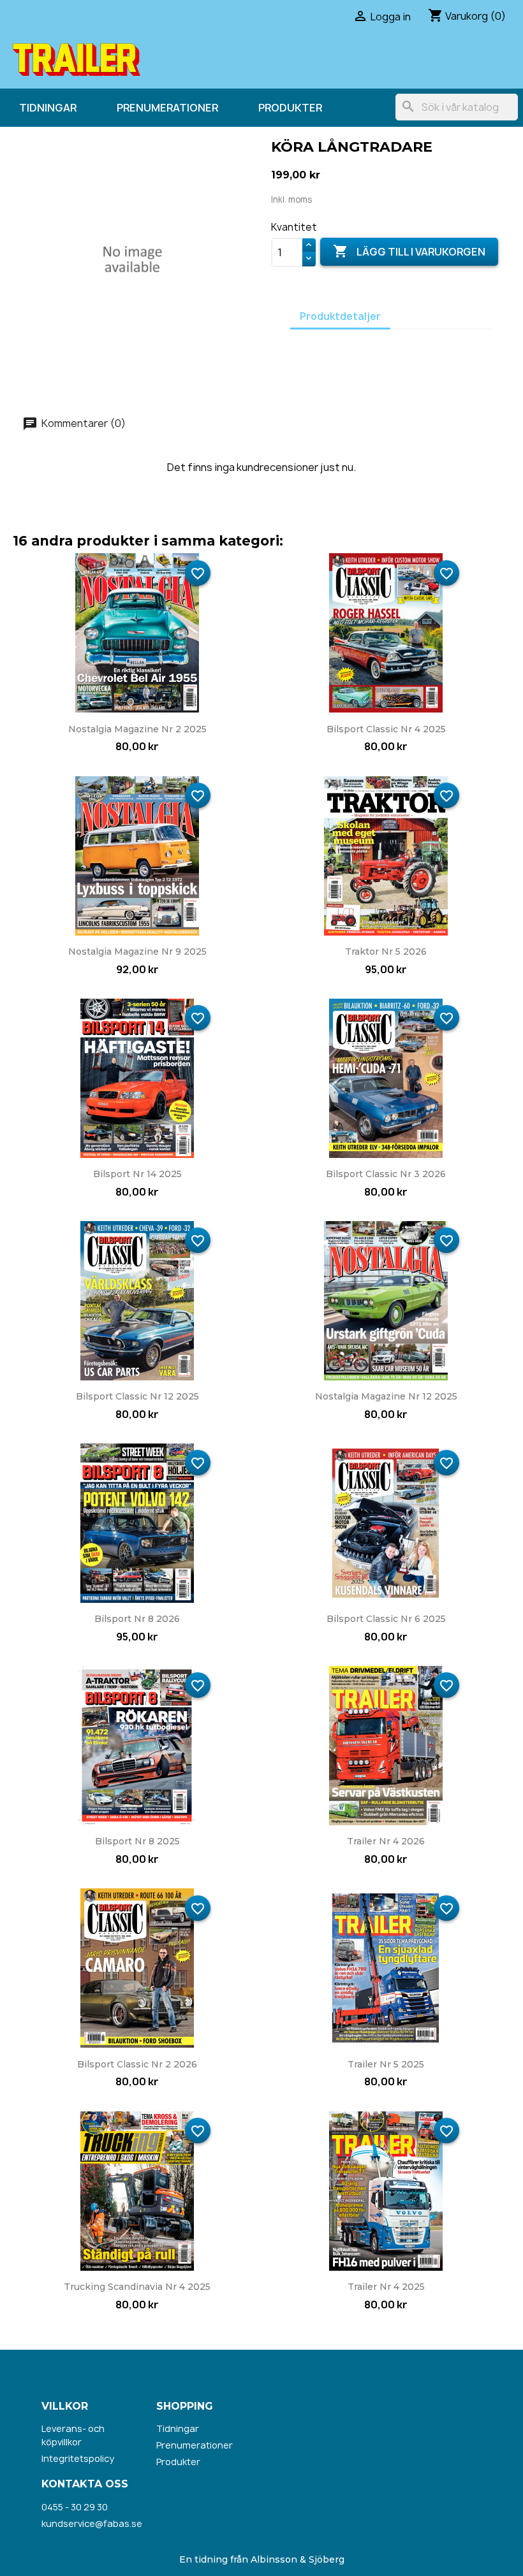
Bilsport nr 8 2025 (137, 1841)
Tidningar (48, 108)
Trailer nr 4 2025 (386, 2287)
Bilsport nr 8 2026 (137, 1619)
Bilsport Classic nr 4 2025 (386, 729)
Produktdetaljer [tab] (340, 316)
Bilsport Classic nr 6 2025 (386, 1619)
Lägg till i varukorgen (409, 251)
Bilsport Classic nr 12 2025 (137, 1396)
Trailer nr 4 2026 (386, 1841)
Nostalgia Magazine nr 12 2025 (386, 1396)
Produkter (290, 108)
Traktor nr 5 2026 (386, 952)
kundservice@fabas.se (92, 2523)
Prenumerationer (167, 108)
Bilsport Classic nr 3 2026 (386, 1174)
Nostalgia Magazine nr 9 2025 (137, 952)
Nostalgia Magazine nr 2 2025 (137, 729)
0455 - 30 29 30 (75, 2507)
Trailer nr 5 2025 (386, 2064)
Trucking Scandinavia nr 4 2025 (137, 2287)
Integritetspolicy (78, 2458)
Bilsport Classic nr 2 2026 (137, 2064)
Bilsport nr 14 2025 (137, 1174)
